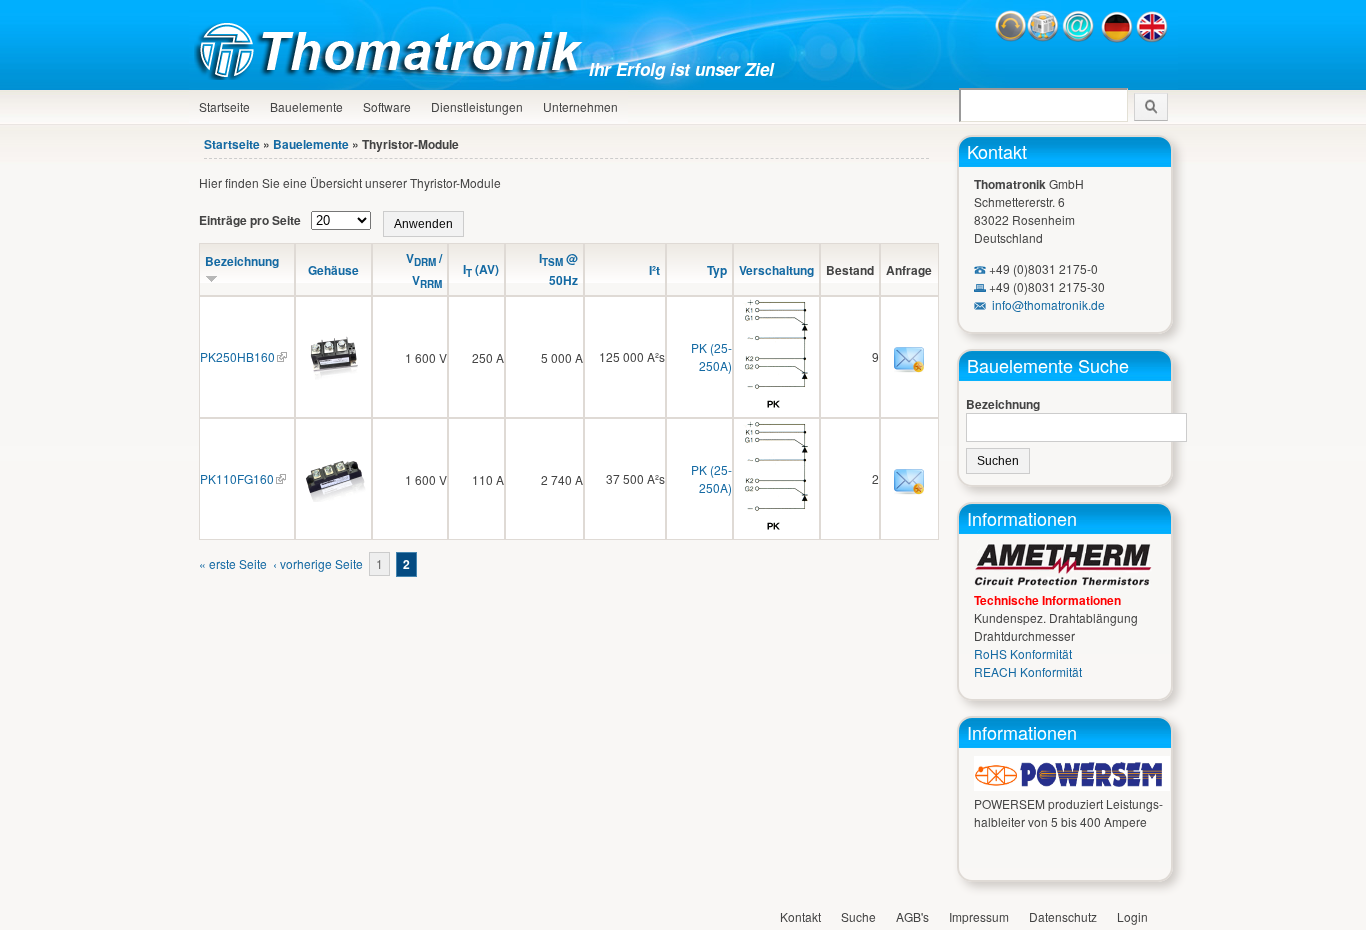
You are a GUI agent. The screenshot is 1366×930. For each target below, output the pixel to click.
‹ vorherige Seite (318, 563)
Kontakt (997, 151)
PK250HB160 (237, 356)
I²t (654, 270)
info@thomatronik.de (1048, 304)
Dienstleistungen (477, 106)
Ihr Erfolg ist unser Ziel (681, 69)
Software (387, 106)
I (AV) (481, 269)
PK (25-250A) (711, 356)
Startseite (224, 106)
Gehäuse (333, 270)
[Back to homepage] (394, 74)
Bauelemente (306, 106)
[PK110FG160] (333, 496)
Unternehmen (580, 106)
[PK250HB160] (333, 374)
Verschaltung (776, 270)
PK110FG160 (237, 478)
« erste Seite (233, 563)
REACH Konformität (1028, 671)
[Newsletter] (1043, 37)
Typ (717, 270)
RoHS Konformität (1023, 653)
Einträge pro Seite (251, 220)
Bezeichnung (1003, 404)
